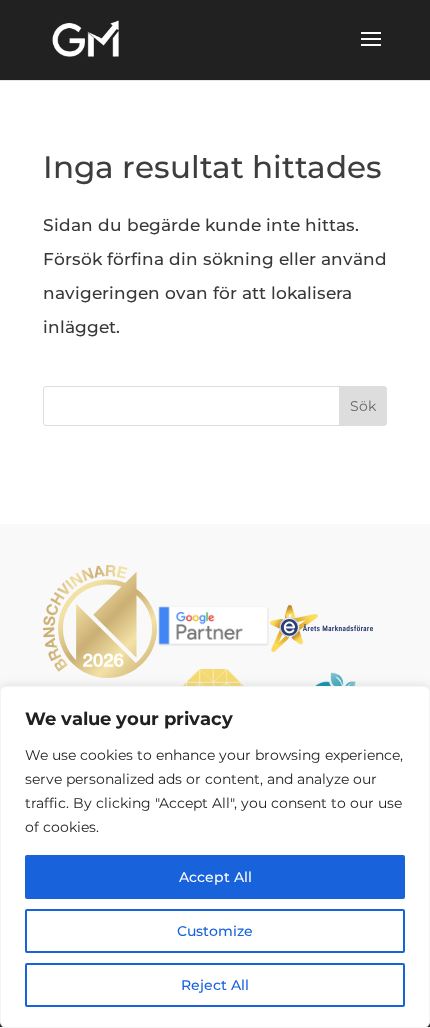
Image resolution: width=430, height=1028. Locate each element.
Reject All (215, 985)
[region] (215, 857)
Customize (215, 931)
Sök (363, 406)
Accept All (215, 877)
